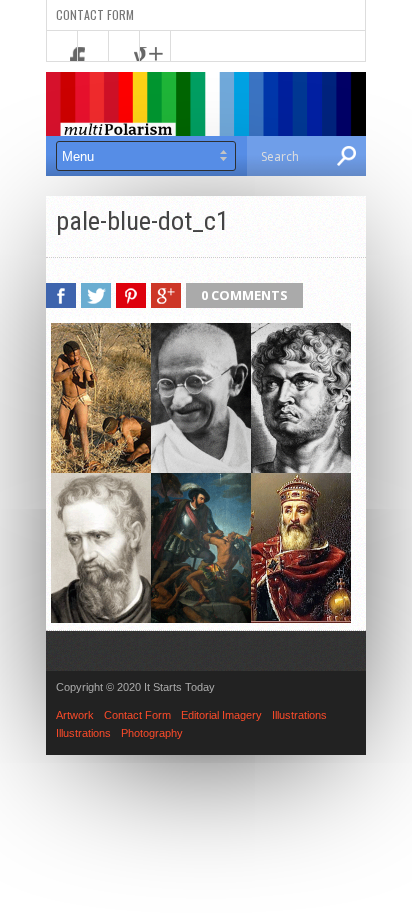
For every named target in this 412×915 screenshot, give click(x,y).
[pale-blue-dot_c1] (201, 618)
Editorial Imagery (221, 715)
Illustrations (299, 715)
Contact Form (95, 14)
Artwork (75, 715)
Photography (152, 733)
